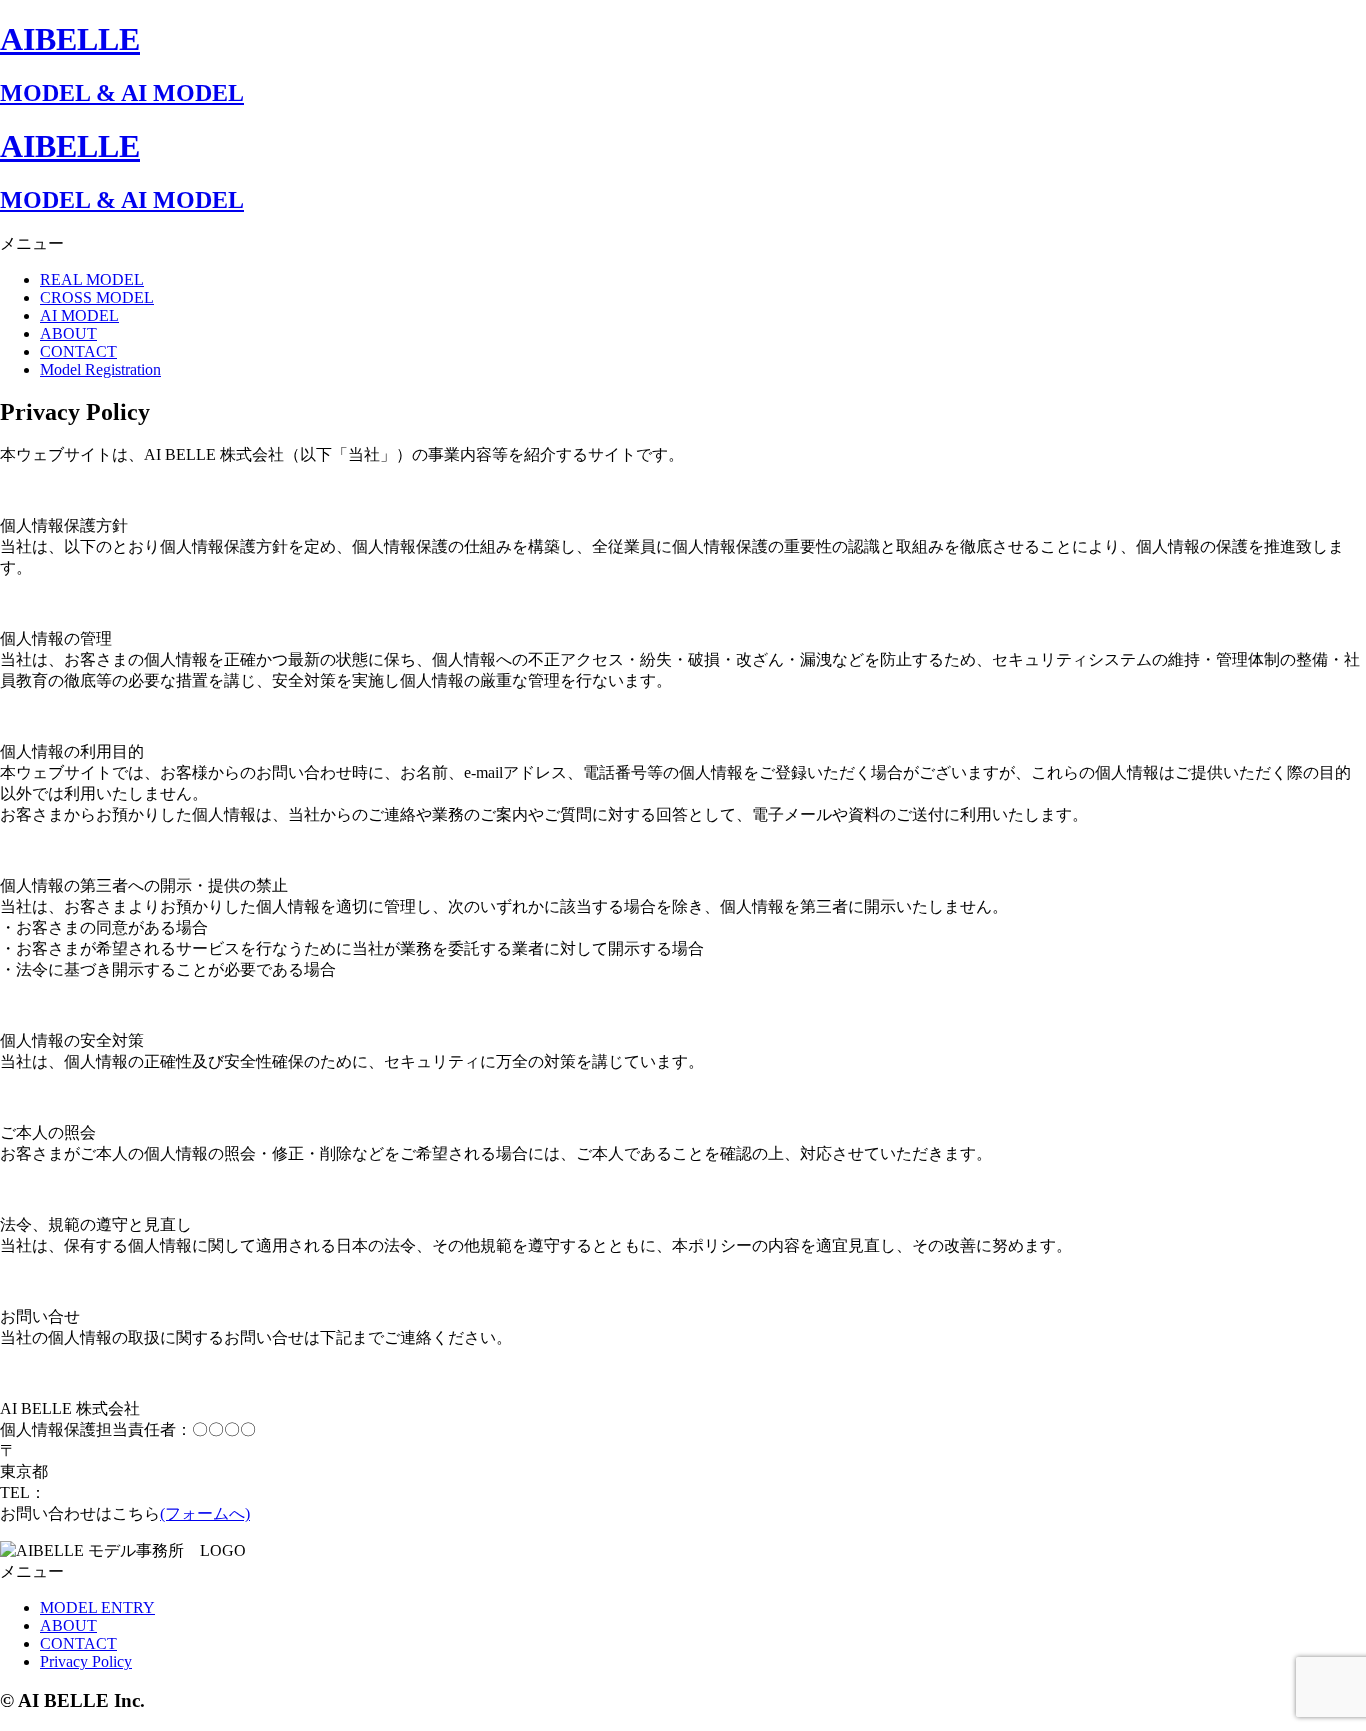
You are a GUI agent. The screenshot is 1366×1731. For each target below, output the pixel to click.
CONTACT (78, 351)
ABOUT (68, 333)
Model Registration (100, 369)
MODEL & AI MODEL (122, 93)
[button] (683, 244)
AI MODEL (79, 315)
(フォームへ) (205, 1513)
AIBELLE (70, 39)
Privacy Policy (86, 1661)
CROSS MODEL (97, 297)
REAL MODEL (92, 279)
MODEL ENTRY (97, 1607)
